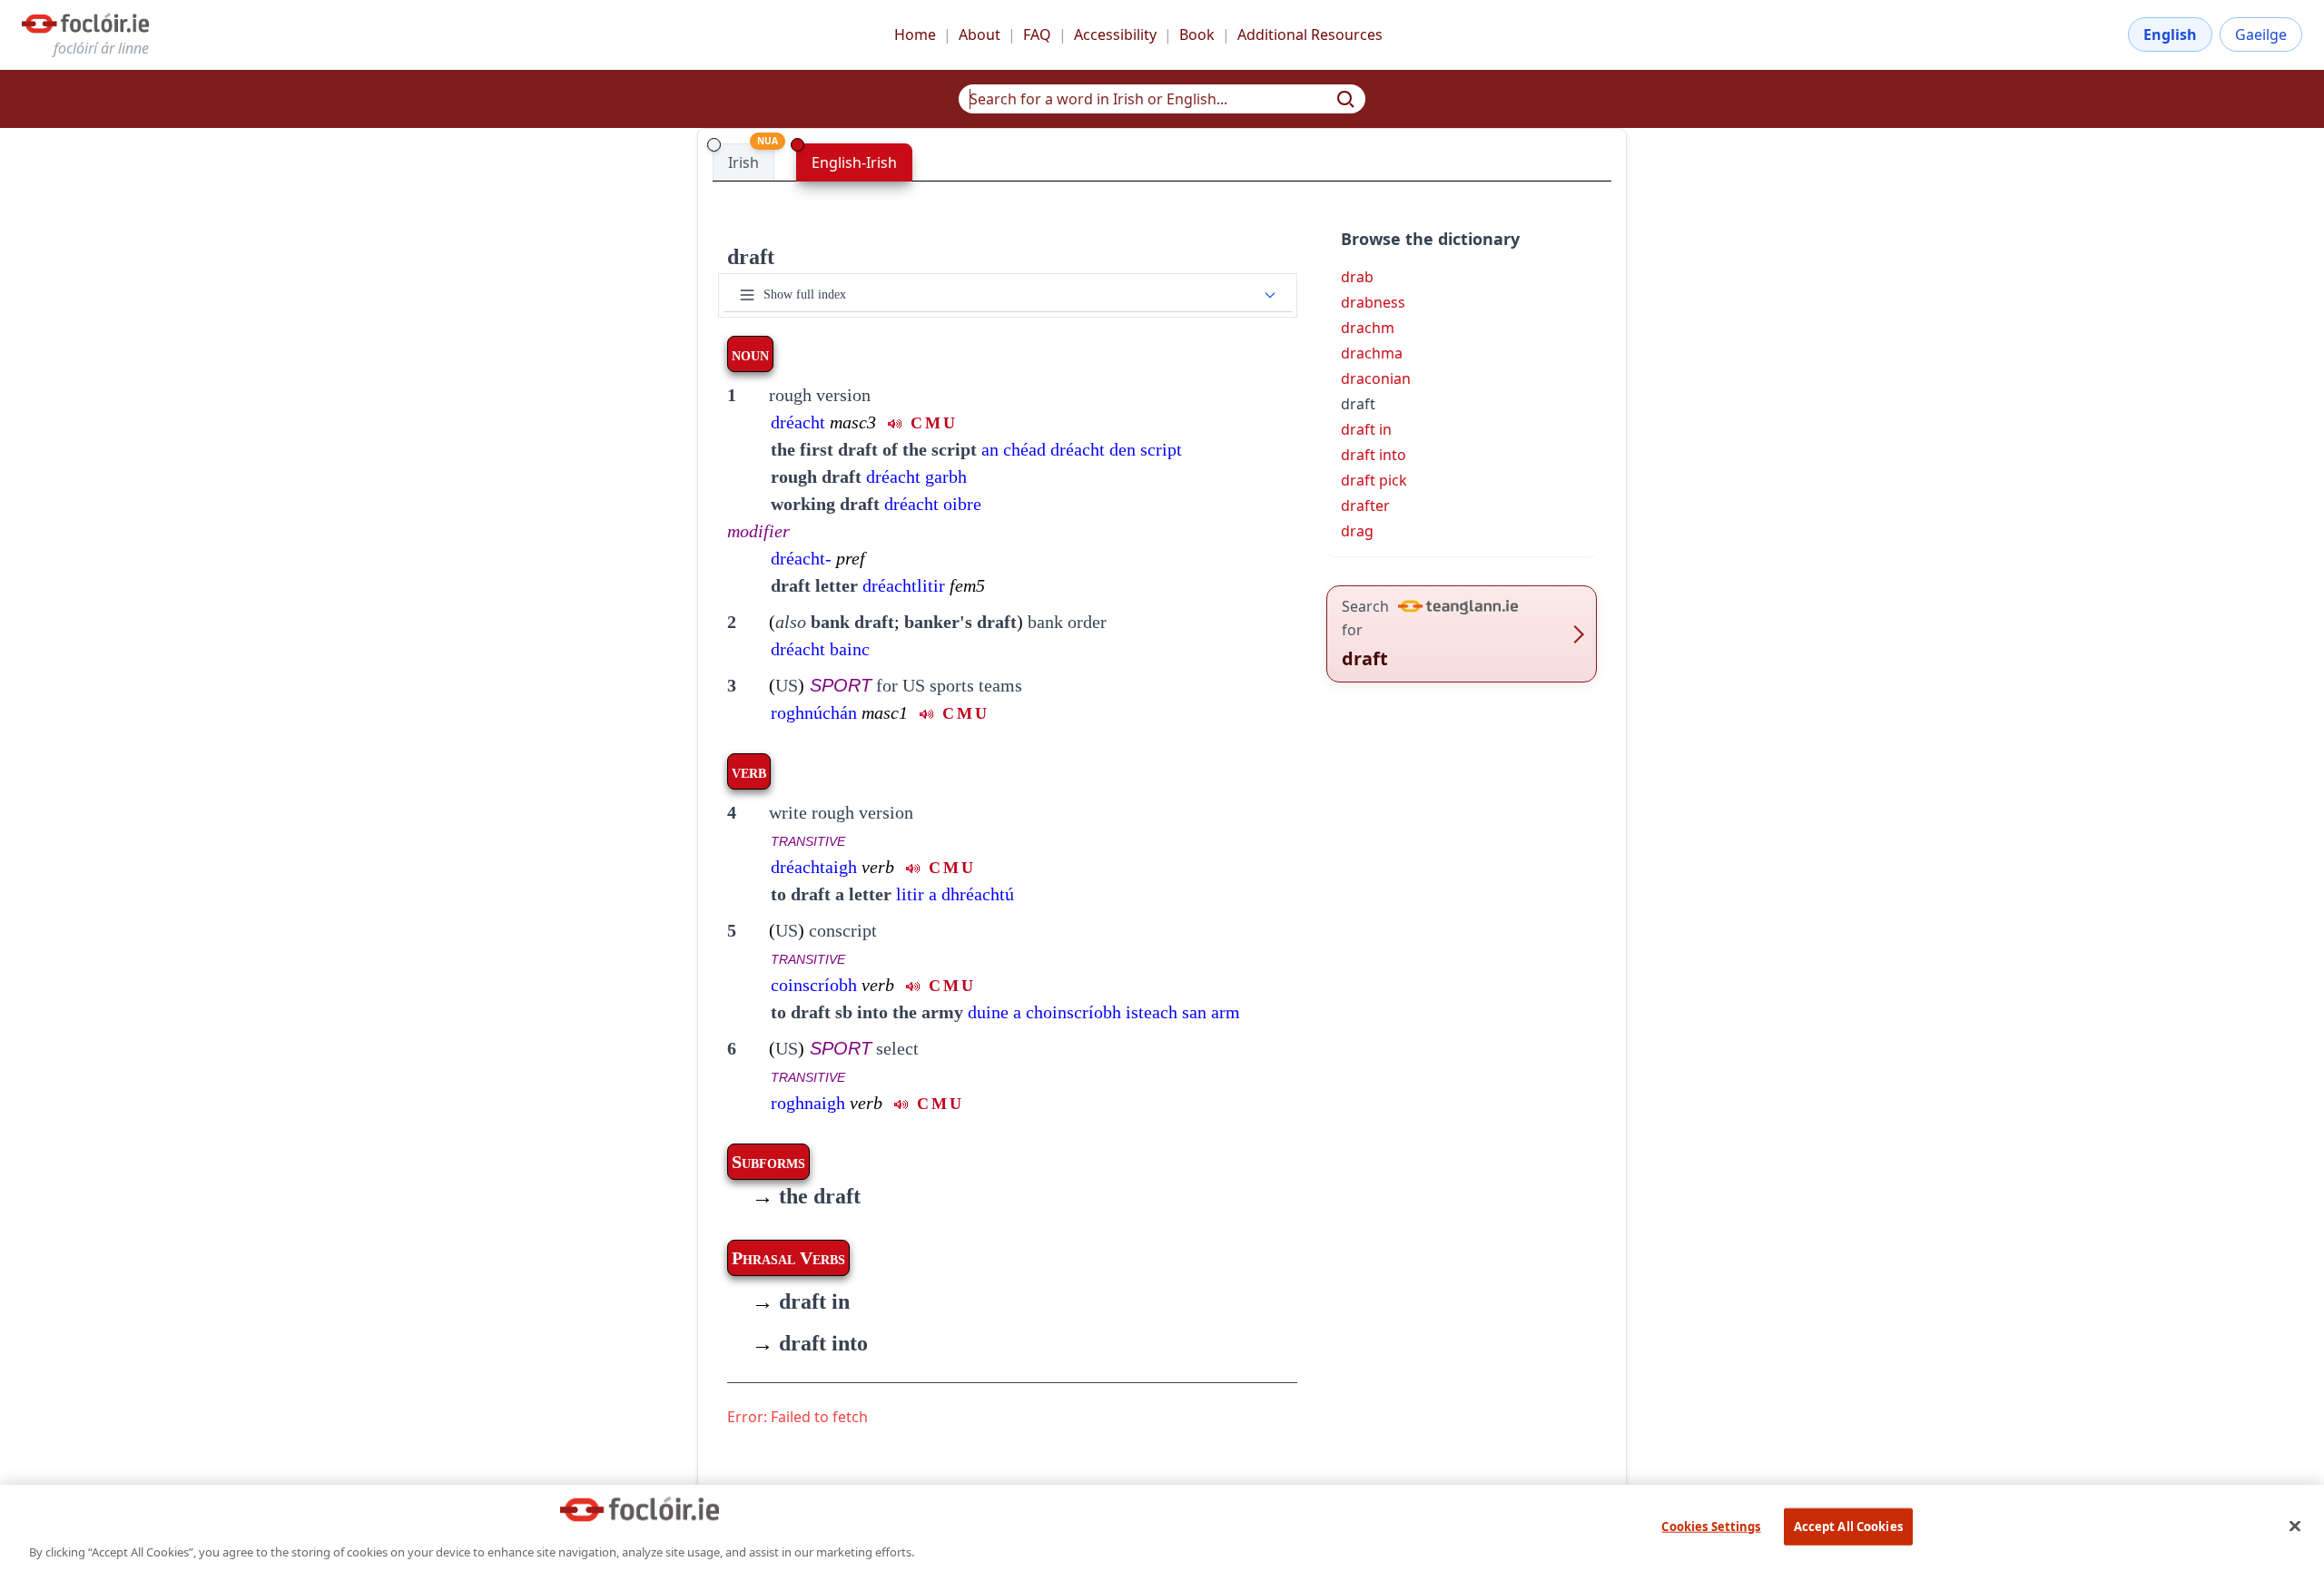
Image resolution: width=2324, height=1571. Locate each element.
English (2170, 34)
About (980, 34)
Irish (743, 162)
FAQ (1037, 34)
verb (878, 867)
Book (1197, 34)
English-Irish (854, 162)
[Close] (2295, 1526)
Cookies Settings (1711, 1526)
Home (915, 34)
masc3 (853, 422)
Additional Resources (1310, 34)
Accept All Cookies (1848, 1526)
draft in (801, 1301)
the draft (806, 1196)
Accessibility (1115, 34)
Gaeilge (2261, 34)
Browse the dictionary (1430, 239)
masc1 (885, 712)
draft (751, 257)
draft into (810, 1343)
